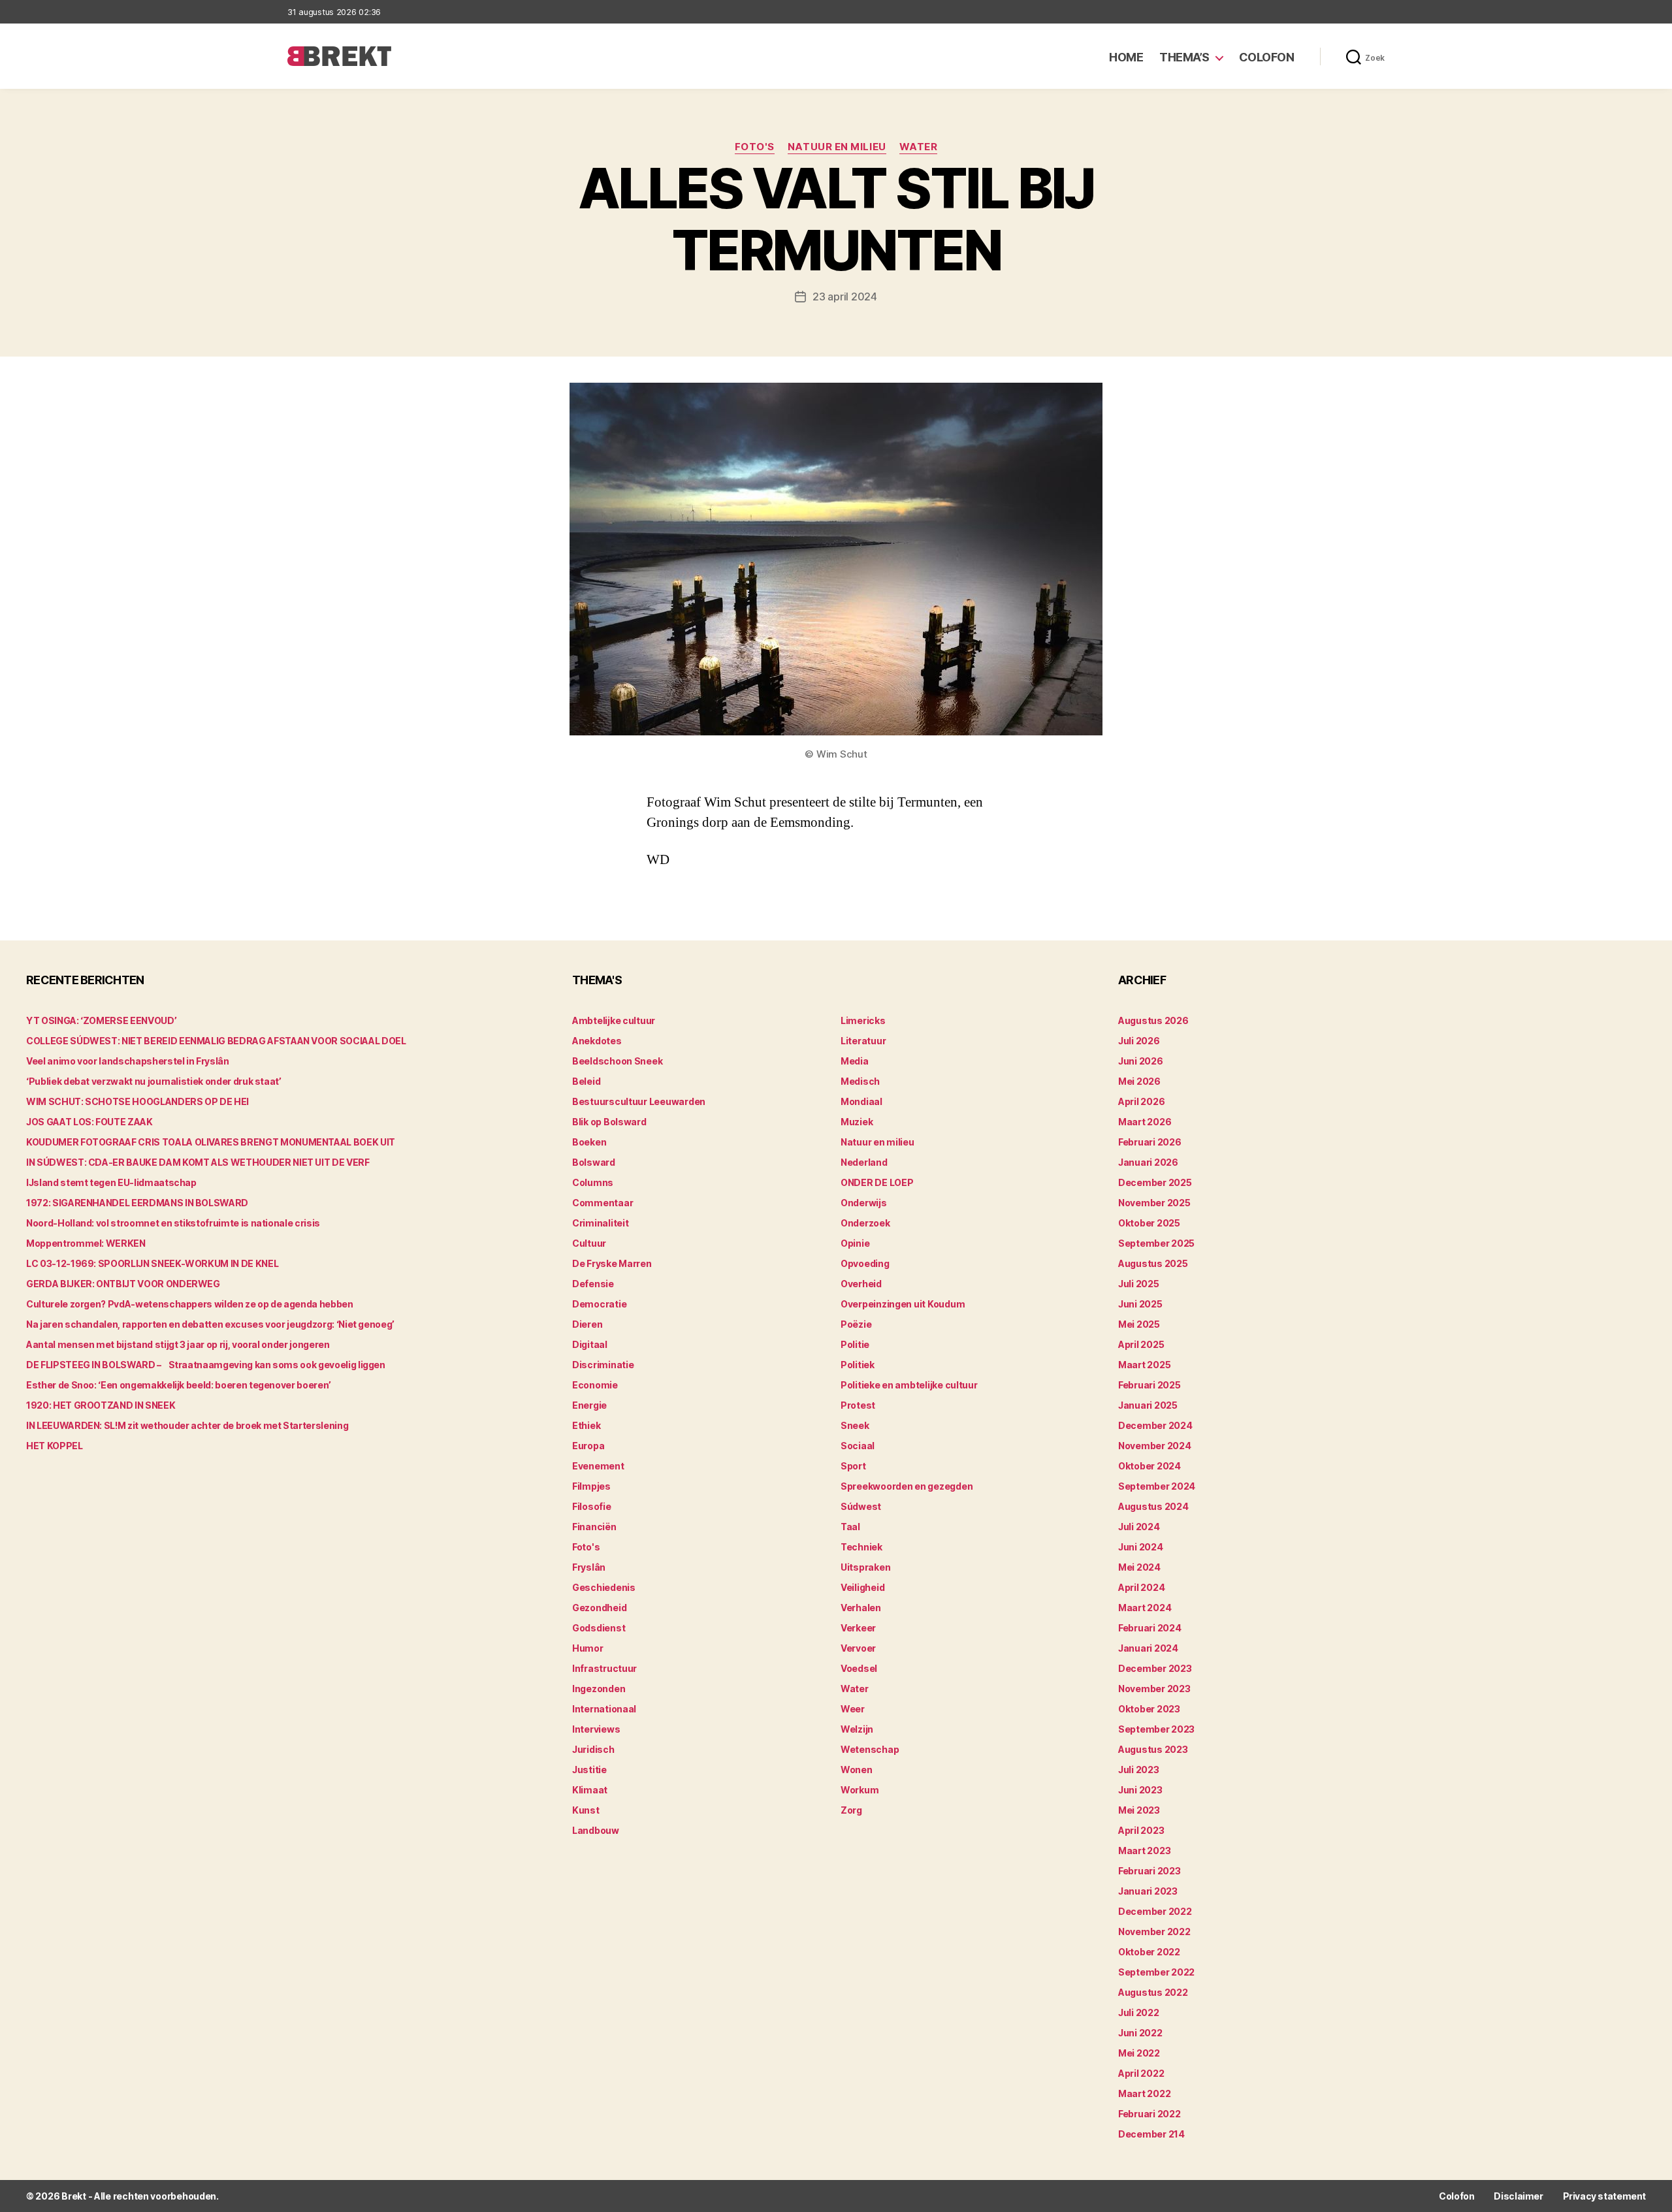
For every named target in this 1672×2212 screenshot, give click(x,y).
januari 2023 (1148, 1891)
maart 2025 (1144, 1365)
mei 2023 (1139, 1810)
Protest (858, 1405)
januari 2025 (1148, 1405)
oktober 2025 (1149, 1223)
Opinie (855, 1243)
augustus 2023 (1153, 1749)
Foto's (755, 147)
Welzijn (857, 1729)
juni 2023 (1140, 1790)
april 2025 (1141, 1344)
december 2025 (1155, 1182)
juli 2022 (1139, 2012)
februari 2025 (1149, 1385)
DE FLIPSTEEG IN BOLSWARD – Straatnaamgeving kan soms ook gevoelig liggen (206, 1365)
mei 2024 (1139, 1567)
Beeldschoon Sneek (617, 1061)
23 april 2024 (845, 297)
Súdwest (861, 1506)
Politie (855, 1344)
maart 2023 (1144, 1851)
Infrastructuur (604, 1668)
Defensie (593, 1284)
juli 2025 (1139, 1284)
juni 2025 (1140, 1304)
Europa (588, 1446)
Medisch (860, 1081)
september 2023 (1156, 1729)
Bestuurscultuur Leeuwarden (639, 1101)
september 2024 (1157, 1486)
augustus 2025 (1153, 1263)
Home (1126, 57)
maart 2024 (1145, 1608)
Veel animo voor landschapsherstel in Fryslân (128, 1061)
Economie (595, 1385)
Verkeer (858, 1628)
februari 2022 (1149, 2114)
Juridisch (593, 1749)
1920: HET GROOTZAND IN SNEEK (101, 1405)
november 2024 (1155, 1446)
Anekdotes (597, 1041)
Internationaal (604, 1709)
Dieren (587, 1324)
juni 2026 (1141, 1061)
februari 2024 (1150, 1628)
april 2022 (1141, 2073)
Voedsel (859, 1668)
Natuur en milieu (837, 147)
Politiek (858, 1365)
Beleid (586, 1081)
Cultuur (589, 1243)
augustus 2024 (1153, 1506)
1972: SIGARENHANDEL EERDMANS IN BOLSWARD (137, 1203)
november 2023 (1154, 1689)
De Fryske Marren (612, 1263)
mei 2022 (1139, 2053)
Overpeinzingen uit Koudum (903, 1304)
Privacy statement (1604, 2196)
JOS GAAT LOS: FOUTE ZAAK (89, 1122)
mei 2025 (1139, 1324)
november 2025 (1154, 1203)
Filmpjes (591, 1486)
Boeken (589, 1142)
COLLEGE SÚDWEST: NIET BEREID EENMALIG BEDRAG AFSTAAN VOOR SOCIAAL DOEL (216, 1041)
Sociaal (858, 1446)
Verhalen (861, 1608)
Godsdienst (599, 1628)
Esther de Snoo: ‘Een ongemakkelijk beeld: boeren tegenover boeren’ (179, 1385)
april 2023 (1141, 1830)
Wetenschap (870, 1749)
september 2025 (1156, 1243)
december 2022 (1155, 1911)
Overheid (861, 1284)
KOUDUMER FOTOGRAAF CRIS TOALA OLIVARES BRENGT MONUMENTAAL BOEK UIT (211, 1142)
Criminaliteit (601, 1223)
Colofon (1267, 57)
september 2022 (1156, 1972)
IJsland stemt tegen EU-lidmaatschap (111, 1182)
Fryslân (589, 1567)
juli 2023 (1139, 1770)
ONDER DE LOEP (877, 1182)
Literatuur (863, 1041)
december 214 (1151, 2134)
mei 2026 (1139, 1081)
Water (919, 147)
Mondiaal (861, 1101)
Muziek (857, 1122)
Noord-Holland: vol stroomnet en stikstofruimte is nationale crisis (173, 1223)
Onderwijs (864, 1203)
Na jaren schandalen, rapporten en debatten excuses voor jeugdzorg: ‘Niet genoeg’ (210, 1324)
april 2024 (1141, 1587)
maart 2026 (1145, 1122)
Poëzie (856, 1324)
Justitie (589, 1770)
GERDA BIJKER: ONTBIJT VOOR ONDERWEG (123, 1284)
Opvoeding (865, 1263)
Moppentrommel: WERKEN (86, 1243)
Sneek (855, 1425)
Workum (860, 1790)
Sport (853, 1466)
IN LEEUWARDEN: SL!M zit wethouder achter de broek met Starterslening (187, 1425)
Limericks (863, 1020)
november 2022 (1154, 1931)
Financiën (594, 1527)
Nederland (864, 1162)
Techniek (861, 1547)
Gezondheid (599, 1608)
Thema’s (1184, 57)
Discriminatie (603, 1365)
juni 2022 (1140, 2033)
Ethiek (586, 1425)
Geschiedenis (604, 1587)
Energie (589, 1405)
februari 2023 (1149, 1871)
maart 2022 (1144, 2093)
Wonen (857, 1770)
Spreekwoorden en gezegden (907, 1486)
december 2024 (1155, 1425)
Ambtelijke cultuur (614, 1020)
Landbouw (596, 1830)
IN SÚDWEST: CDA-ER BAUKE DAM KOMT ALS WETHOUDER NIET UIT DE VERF (198, 1162)
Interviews (596, 1729)
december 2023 (1155, 1668)
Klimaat (590, 1790)
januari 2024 (1148, 1648)
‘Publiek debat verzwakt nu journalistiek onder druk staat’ (154, 1081)
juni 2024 (1141, 1547)
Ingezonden (599, 1689)
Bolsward (594, 1162)
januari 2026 (1148, 1162)
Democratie (599, 1304)
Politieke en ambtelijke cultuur (909, 1385)
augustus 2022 (1153, 1992)
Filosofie (592, 1506)
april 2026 (1141, 1101)
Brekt (74, 2196)
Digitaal (590, 1344)
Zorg (851, 1810)
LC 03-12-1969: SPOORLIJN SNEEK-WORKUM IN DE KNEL (152, 1263)
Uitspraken (865, 1567)
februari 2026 (1150, 1142)
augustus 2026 (1153, 1020)
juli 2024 (1139, 1527)
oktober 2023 (1149, 1709)
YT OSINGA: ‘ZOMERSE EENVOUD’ (101, 1020)
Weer (853, 1709)
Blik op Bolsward (609, 1122)
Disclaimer (1518, 2196)
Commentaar (603, 1203)
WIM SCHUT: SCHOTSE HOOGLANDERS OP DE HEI (137, 1101)
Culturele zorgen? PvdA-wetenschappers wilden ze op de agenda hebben (190, 1304)
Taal (850, 1527)
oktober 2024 (1149, 1466)
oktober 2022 (1149, 1952)
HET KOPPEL (55, 1446)
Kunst (586, 1810)
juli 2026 (1139, 1041)
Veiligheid (862, 1587)
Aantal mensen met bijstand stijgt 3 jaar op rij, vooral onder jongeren (178, 1344)
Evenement (598, 1466)
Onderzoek (865, 1223)
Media (855, 1061)
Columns (593, 1182)
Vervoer (858, 1648)
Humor (588, 1648)
